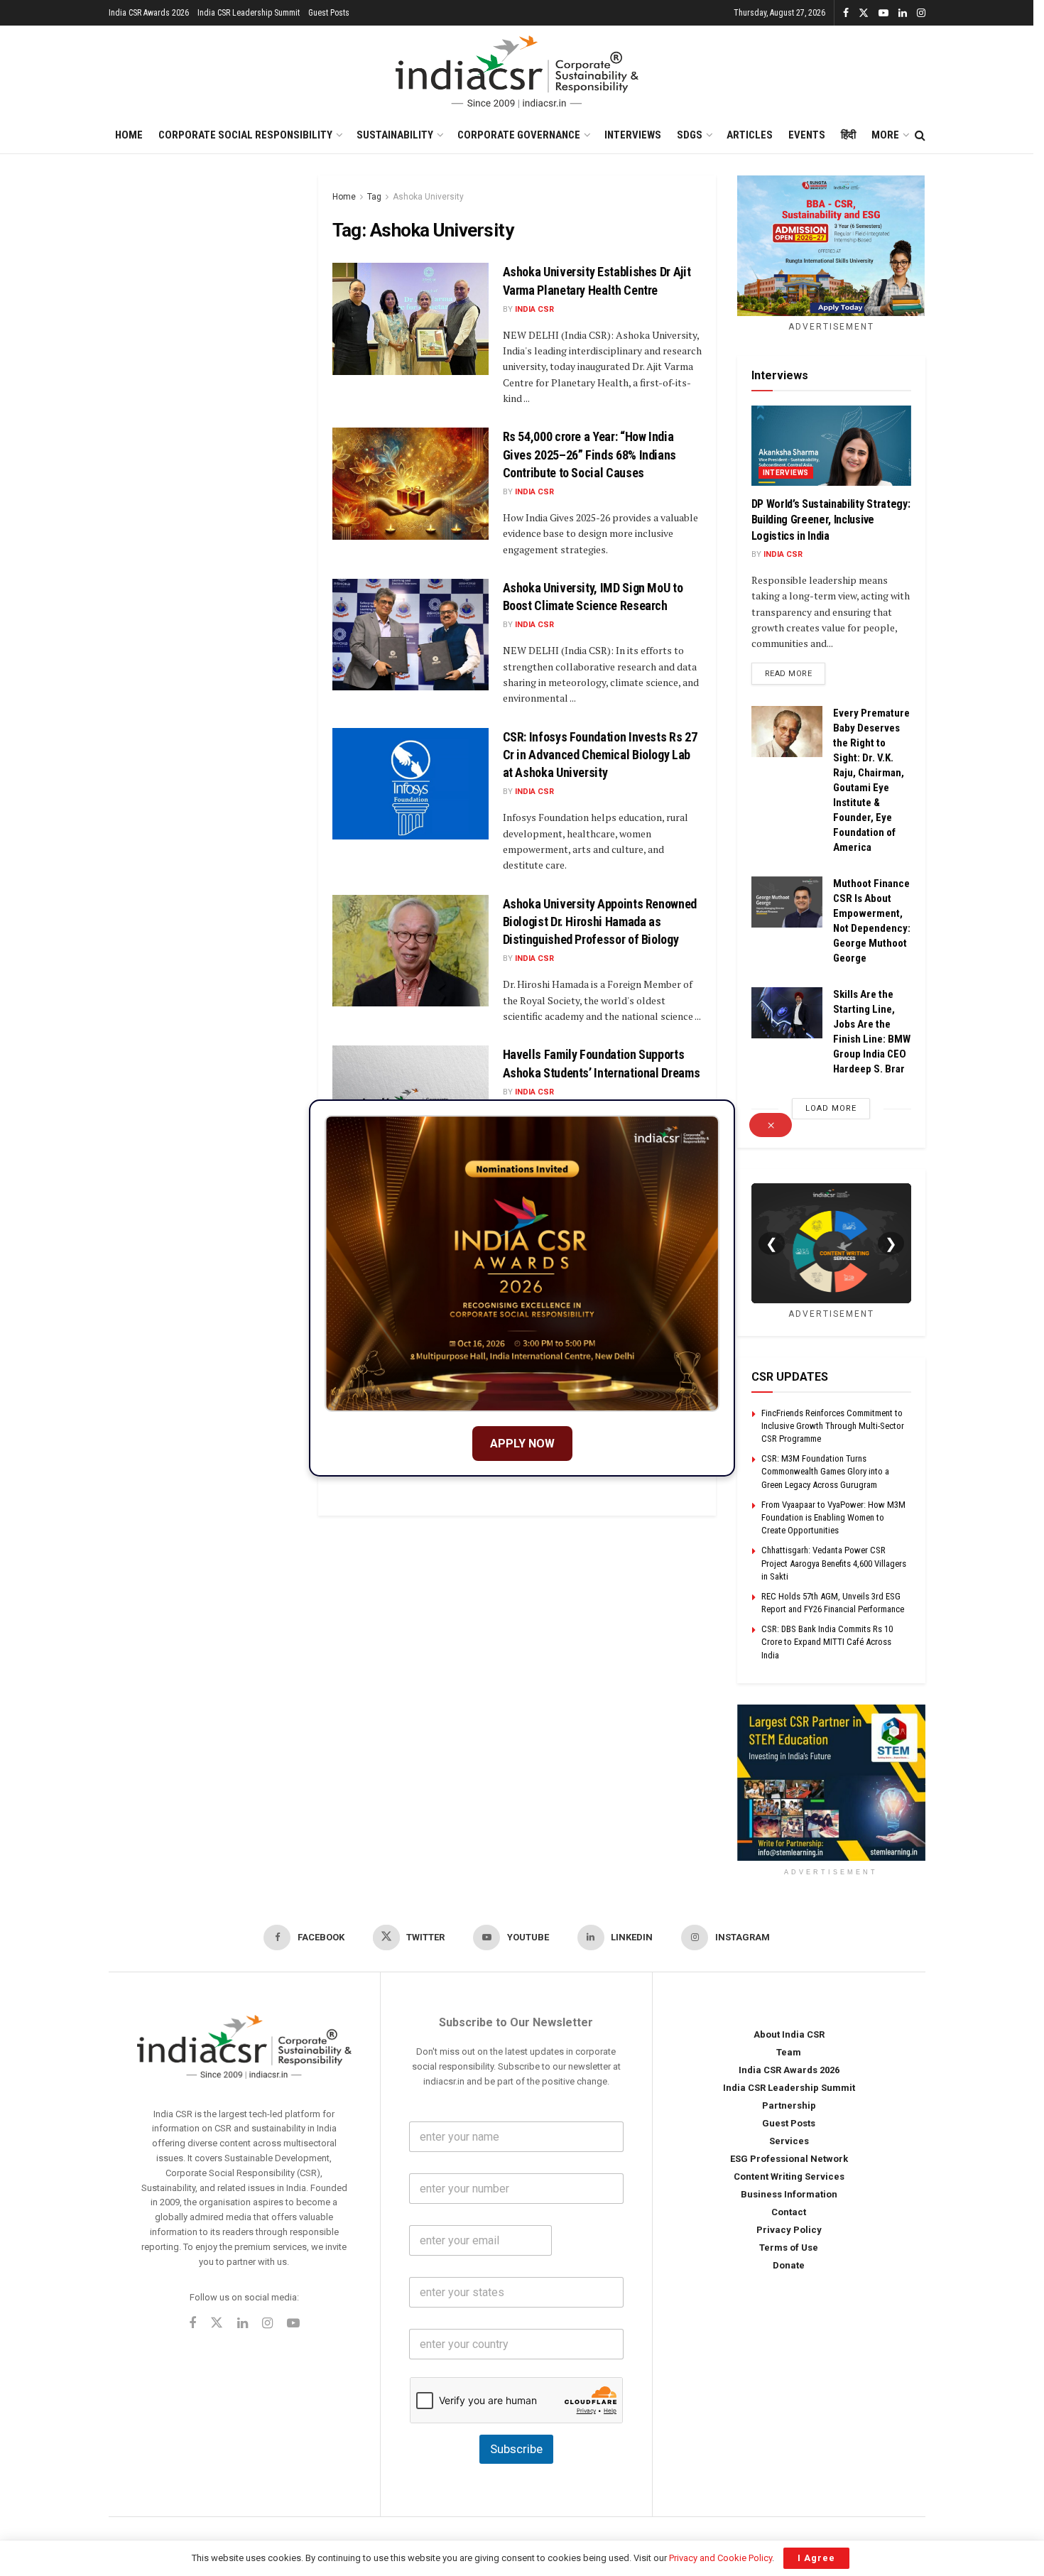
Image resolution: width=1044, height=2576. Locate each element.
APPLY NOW (522, 1444)
